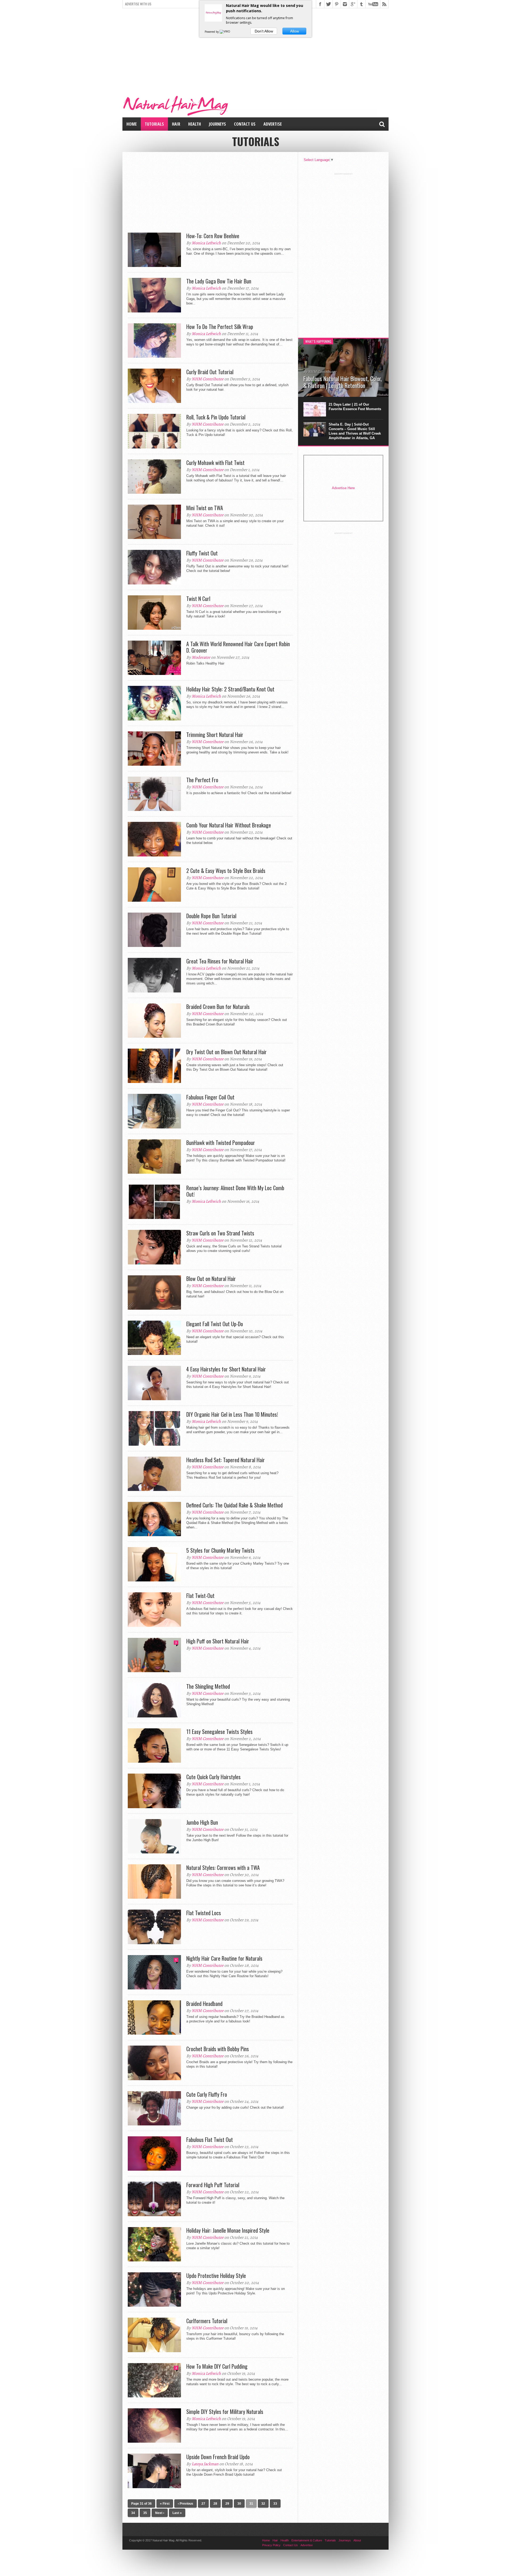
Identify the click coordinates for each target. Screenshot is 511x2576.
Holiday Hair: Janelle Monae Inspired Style (228, 2230)
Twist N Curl (198, 599)
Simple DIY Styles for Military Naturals (225, 2412)
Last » (177, 2513)
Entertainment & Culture (307, 2540)
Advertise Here (343, 488)
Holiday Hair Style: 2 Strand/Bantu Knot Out (230, 689)
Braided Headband (204, 2004)
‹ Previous (186, 2504)
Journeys (217, 124)
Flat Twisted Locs (204, 1913)
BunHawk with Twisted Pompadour (221, 1143)
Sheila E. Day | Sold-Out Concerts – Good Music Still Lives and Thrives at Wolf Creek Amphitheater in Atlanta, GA (355, 431)
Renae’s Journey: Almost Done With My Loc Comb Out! (235, 1191)
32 (263, 2504)
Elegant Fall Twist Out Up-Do (215, 1324)
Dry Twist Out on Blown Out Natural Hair (226, 1052)
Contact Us (245, 124)
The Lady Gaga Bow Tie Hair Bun (219, 281)
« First (165, 2504)
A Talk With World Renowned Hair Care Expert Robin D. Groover (238, 647)
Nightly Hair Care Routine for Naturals (224, 1958)
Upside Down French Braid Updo (218, 2457)
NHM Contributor (208, 379)
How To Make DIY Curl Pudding (217, 2366)
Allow (294, 31)
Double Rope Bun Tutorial (211, 916)
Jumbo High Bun (202, 1822)
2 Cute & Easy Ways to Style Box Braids (226, 871)
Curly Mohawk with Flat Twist (215, 463)
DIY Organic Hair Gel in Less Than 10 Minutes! (232, 1414)
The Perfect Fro (202, 780)
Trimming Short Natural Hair (215, 735)
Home (132, 124)
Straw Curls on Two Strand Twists (220, 1233)
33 (275, 2504)
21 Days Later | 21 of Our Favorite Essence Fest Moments (355, 407)
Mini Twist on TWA (205, 508)
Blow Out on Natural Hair (211, 1279)
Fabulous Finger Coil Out (210, 1097)
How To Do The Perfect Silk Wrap (220, 327)
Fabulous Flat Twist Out (210, 2140)
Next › (160, 2513)
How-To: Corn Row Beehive (213, 236)
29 (227, 2504)
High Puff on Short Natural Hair (218, 1641)
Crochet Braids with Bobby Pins (218, 2049)
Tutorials (154, 124)
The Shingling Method (208, 1686)
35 (145, 2513)
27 (203, 2504)
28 (215, 2504)
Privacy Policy (271, 2545)
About (357, 2540)
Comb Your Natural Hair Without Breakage (229, 825)
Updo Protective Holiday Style (216, 2276)
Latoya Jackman (205, 2464)
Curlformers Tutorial (207, 2321)
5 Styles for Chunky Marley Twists (220, 1550)
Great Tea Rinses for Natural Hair (220, 961)
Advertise (273, 124)
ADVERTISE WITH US (138, 4)
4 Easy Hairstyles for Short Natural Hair (226, 1369)
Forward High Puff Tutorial (213, 2185)
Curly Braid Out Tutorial (210, 372)
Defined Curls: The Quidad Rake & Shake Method (234, 1505)
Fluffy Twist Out (202, 553)
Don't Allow (264, 31)
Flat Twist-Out (200, 1596)
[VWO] (225, 32)
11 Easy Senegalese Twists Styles (219, 1732)
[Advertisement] (256, 50)
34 (133, 2513)
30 (239, 2504)
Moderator (201, 657)
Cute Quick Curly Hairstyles (213, 1777)
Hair (176, 124)
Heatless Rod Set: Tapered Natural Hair (226, 1460)
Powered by (212, 32)
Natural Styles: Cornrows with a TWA (223, 1868)
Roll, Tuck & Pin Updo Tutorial (216, 417)
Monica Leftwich (206, 243)
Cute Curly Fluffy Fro (207, 2094)
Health (195, 124)
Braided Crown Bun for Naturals (218, 1007)
